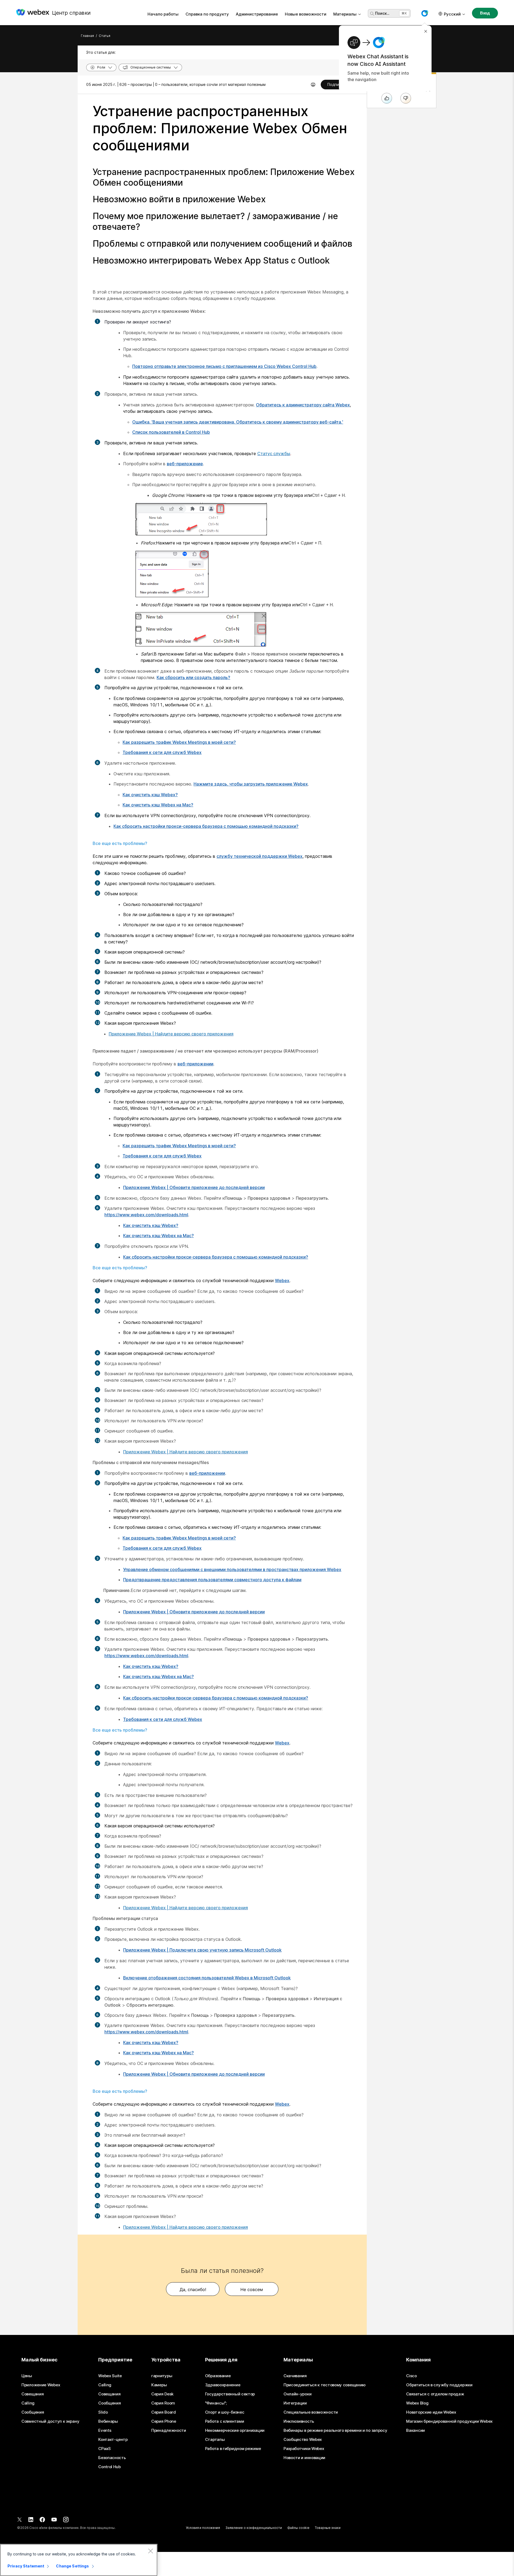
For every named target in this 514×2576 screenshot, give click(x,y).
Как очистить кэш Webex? (150, 795)
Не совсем (252, 2289)
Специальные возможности (311, 2412)
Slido (103, 2412)
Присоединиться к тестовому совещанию (325, 2385)
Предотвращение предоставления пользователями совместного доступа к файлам (212, 1580)
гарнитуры (162, 2376)
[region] (79, 2560)
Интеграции (295, 2403)
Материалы (345, 14)
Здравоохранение (223, 2385)
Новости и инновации (304, 2458)
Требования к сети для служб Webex (162, 752)
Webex (282, 1281)
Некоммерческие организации (235, 2430)
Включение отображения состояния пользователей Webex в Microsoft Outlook (207, 1978)
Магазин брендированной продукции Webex (449, 2421)
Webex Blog (417, 2403)
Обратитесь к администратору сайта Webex (303, 405)
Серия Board (164, 2412)
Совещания (33, 2394)
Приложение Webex (41, 2385)
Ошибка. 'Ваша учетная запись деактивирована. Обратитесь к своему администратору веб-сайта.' (238, 422)
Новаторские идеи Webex (431, 2412)
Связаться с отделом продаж (435, 2394)
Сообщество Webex (303, 2440)
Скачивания (295, 2376)
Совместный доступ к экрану (50, 2421)
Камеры (159, 2385)
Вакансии (415, 2430)
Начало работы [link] (163, 14)
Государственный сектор (230, 2394)
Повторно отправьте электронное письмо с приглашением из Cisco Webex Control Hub (224, 366)
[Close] (150, 2551)
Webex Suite (110, 2376)
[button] (425, 13)
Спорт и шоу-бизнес (225, 2412)
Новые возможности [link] (306, 14)
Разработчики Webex (304, 2449)
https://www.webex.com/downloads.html (146, 1215)
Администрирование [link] (257, 14)
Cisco (411, 2376)
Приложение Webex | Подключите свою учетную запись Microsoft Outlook (202, 1950)
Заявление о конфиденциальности (254, 2528)
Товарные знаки (328, 2528)
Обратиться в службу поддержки (439, 2385)
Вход (485, 13)
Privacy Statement (26, 2566)
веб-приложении (195, 1064)
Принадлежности (169, 2430)
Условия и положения (203, 2528)
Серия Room (163, 2403)
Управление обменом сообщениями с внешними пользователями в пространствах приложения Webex (232, 1569)
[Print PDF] (313, 85)
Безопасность (112, 2458)
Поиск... (382, 13)
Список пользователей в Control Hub (171, 432)
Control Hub (109, 2467)
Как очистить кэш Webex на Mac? (158, 805)
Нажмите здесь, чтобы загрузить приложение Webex (251, 784)
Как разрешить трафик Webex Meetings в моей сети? (179, 742)
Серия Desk (162, 2394)
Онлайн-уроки (297, 2394)
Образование (218, 2376)
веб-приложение (185, 464)
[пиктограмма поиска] (372, 14)
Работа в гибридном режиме (233, 2449)
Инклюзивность (299, 2421)
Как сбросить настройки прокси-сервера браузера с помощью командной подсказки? (206, 826)
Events (105, 2430)
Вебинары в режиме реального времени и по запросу (335, 2430)
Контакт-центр (113, 2440)
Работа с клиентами (225, 2421)
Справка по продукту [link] (207, 14)
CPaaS (105, 2449)
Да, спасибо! (193, 2289)
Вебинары (108, 2421)
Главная (87, 36)
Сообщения (33, 2412)
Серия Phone (164, 2421)
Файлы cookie (298, 2528)
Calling (28, 2403)
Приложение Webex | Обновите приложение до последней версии (194, 1187)
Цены (27, 2376)
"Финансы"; (216, 2403)
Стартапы (215, 2440)
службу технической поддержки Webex (260, 856)
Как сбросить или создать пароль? (193, 677)
